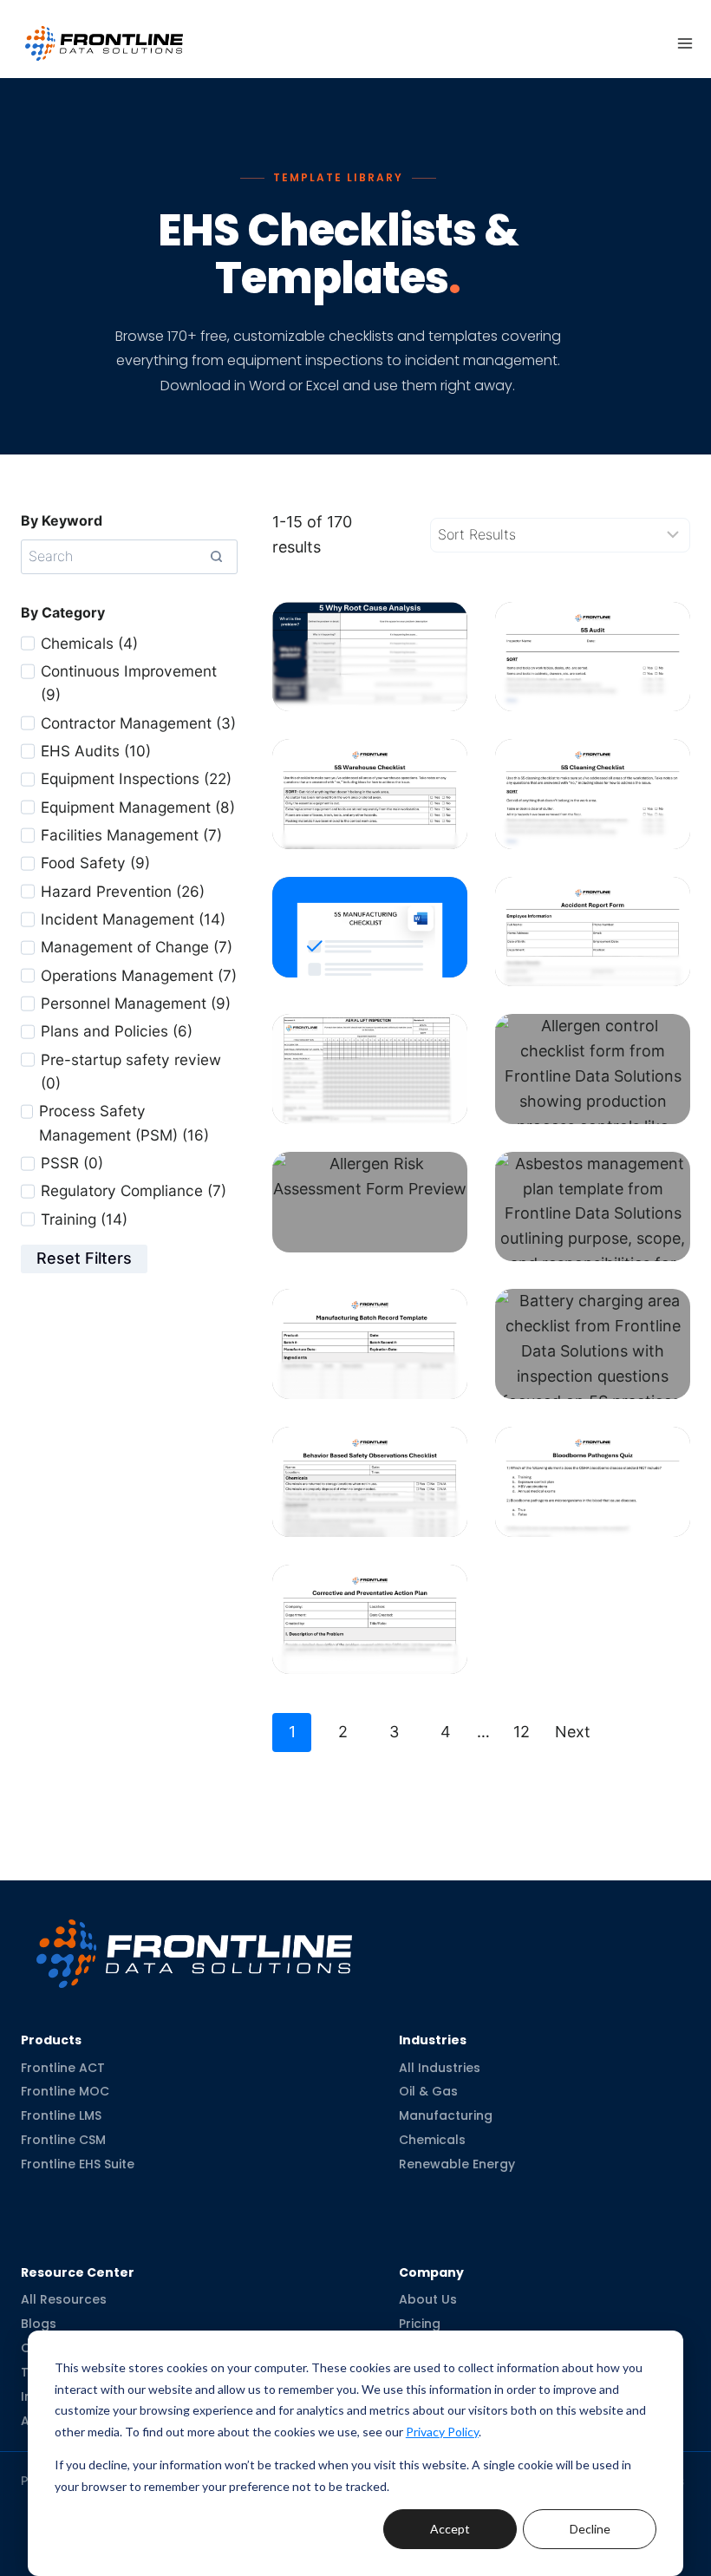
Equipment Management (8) (138, 807)
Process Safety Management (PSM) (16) (124, 1122)
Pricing (420, 2324)
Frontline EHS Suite (78, 2164)
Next (573, 1732)
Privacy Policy (442, 2432)
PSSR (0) (72, 1163)
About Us (428, 2299)
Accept (450, 2529)
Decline (590, 2529)
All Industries (440, 2067)
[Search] (216, 557)
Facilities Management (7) (131, 835)
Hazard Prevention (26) (123, 891)
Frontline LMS (61, 2115)
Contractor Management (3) (138, 723)
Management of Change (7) (137, 947)
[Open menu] (685, 43)
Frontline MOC (65, 2091)
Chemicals (432, 2140)
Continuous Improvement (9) (129, 683)
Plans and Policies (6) (117, 1031)
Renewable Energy (457, 2164)
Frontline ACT (63, 2067)
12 (522, 1732)
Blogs (39, 2324)
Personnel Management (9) (136, 1003)
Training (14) (84, 1219)
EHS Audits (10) (96, 751)
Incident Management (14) (133, 919)
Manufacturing (446, 2115)
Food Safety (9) (95, 863)
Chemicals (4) (89, 643)
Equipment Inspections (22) (136, 778)
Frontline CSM (63, 2140)
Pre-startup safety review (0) (131, 1071)
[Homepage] (194, 1940)
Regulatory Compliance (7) (134, 1190)
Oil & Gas (428, 2091)
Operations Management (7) (139, 975)
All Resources (64, 2299)
